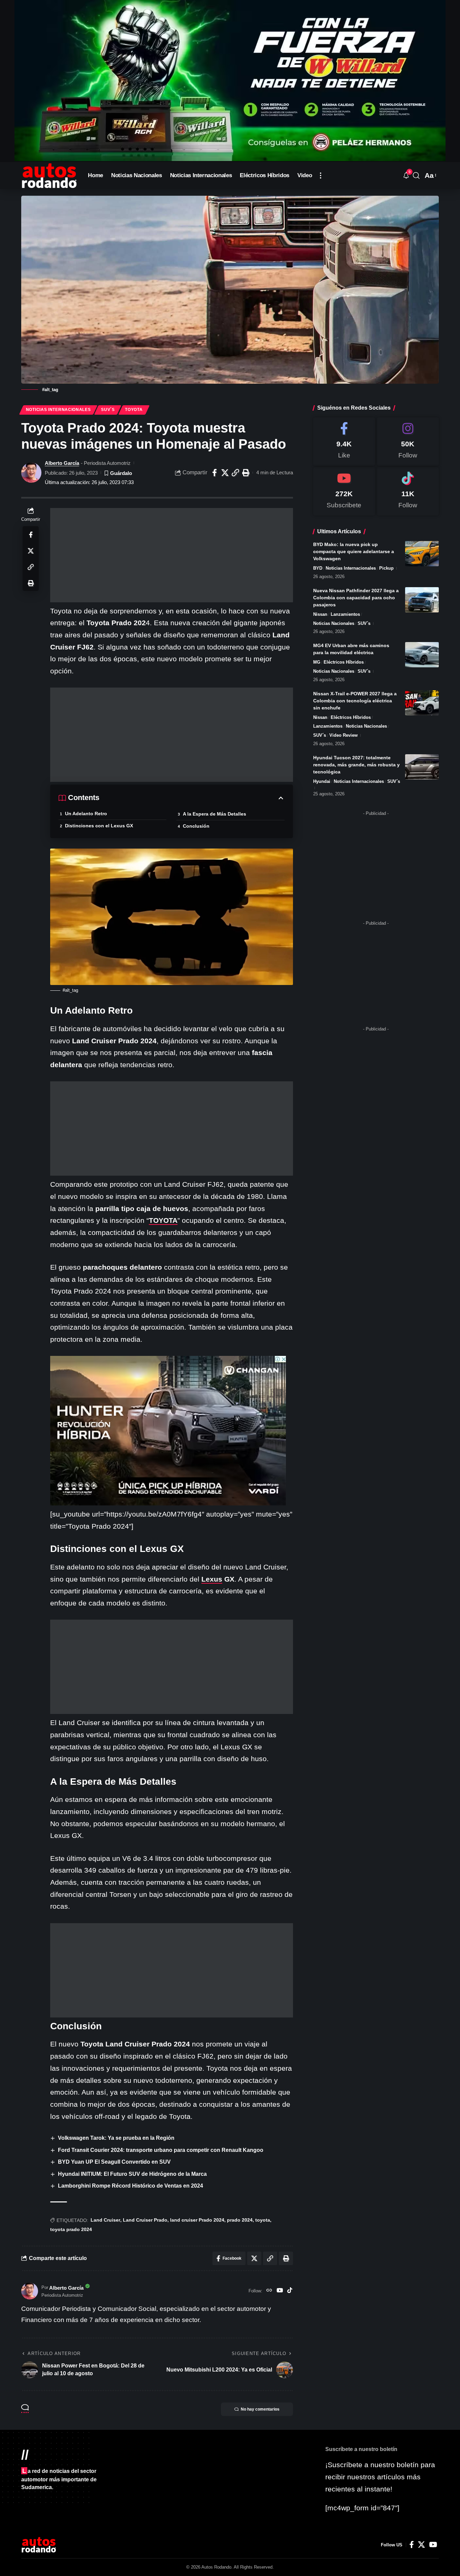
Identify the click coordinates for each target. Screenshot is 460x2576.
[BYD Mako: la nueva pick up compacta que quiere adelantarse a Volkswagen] (422, 554)
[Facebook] (344, 441)
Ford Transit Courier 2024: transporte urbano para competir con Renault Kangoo (161, 2150)
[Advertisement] (172, 555)
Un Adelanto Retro (86, 814)
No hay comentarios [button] (260, 2409)
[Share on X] (225, 473)
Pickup (386, 568)
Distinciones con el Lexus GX (99, 826)
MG (317, 662)
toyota (263, 2220)
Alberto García (62, 463)
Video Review (343, 735)
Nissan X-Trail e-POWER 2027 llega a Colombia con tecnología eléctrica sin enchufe (355, 701)
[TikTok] (290, 2291)
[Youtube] (344, 491)
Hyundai (322, 781)
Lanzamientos (345, 614)
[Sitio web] (269, 2291)
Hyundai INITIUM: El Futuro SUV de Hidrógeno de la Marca (132, 2174)
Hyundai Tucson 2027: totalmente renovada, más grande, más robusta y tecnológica (356, 765)
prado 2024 (240, 2220)
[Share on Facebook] (215, 473)
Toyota (134, 410)
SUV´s (108, 410)
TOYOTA (163, 1220)
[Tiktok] (408, 491)
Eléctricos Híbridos (344, 662)
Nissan (320, 614)
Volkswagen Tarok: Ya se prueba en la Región (116, 2138)
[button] (321, 176)
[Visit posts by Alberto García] (31, 473)
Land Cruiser (105, 2220)
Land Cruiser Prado (145, 2220)
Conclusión (196, 826)
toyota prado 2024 (71, 2229)
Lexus (212, 1579)
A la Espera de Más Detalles (215, 814)
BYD (318, 568)
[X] (421, 2545)
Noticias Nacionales (334, 623)
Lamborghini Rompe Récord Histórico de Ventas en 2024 (130, 2186)
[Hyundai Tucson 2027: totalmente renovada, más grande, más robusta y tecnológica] (422, 767)
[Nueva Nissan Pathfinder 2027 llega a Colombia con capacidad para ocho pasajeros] (422, 600)
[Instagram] (408, 441)
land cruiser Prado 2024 (197, 2220)
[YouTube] (280, 2291)
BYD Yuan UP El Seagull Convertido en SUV (114, 2162)
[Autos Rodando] (49, 176)
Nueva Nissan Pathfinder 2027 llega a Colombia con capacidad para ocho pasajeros (356, 598)
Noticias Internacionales (58, 410)
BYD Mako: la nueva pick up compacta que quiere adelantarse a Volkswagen (354, 551)
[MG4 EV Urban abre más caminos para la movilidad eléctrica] (422, 655)
